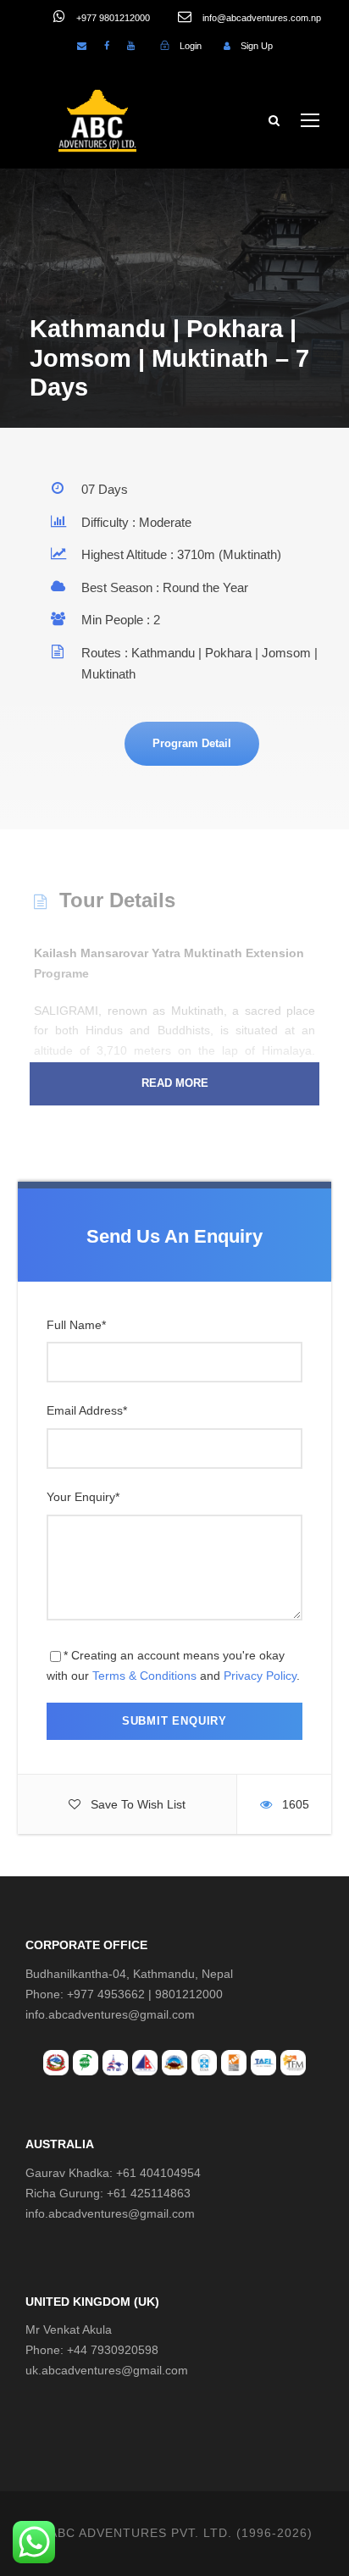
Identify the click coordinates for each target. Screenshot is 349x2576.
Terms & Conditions (144, 1676)
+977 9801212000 (112, 18)
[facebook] (107, 46)
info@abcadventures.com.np (260, 18)
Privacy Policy (260, 1676)
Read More (175, 1083)
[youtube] (131, 46)
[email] (82, 46)
